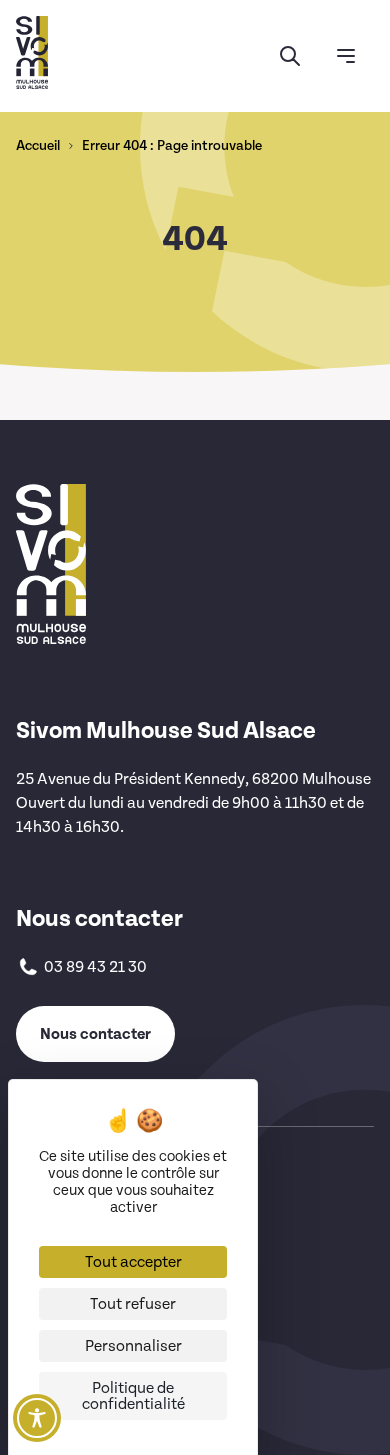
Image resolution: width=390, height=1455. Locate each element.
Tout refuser (133, 1304)
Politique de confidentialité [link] (133, 1396)
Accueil (38, 146)
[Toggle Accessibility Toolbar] (37, 1418)
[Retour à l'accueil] (32, 52)
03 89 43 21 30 (95, 967)
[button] (290, 56)
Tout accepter (133, 1262)
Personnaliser (133, 1346)
